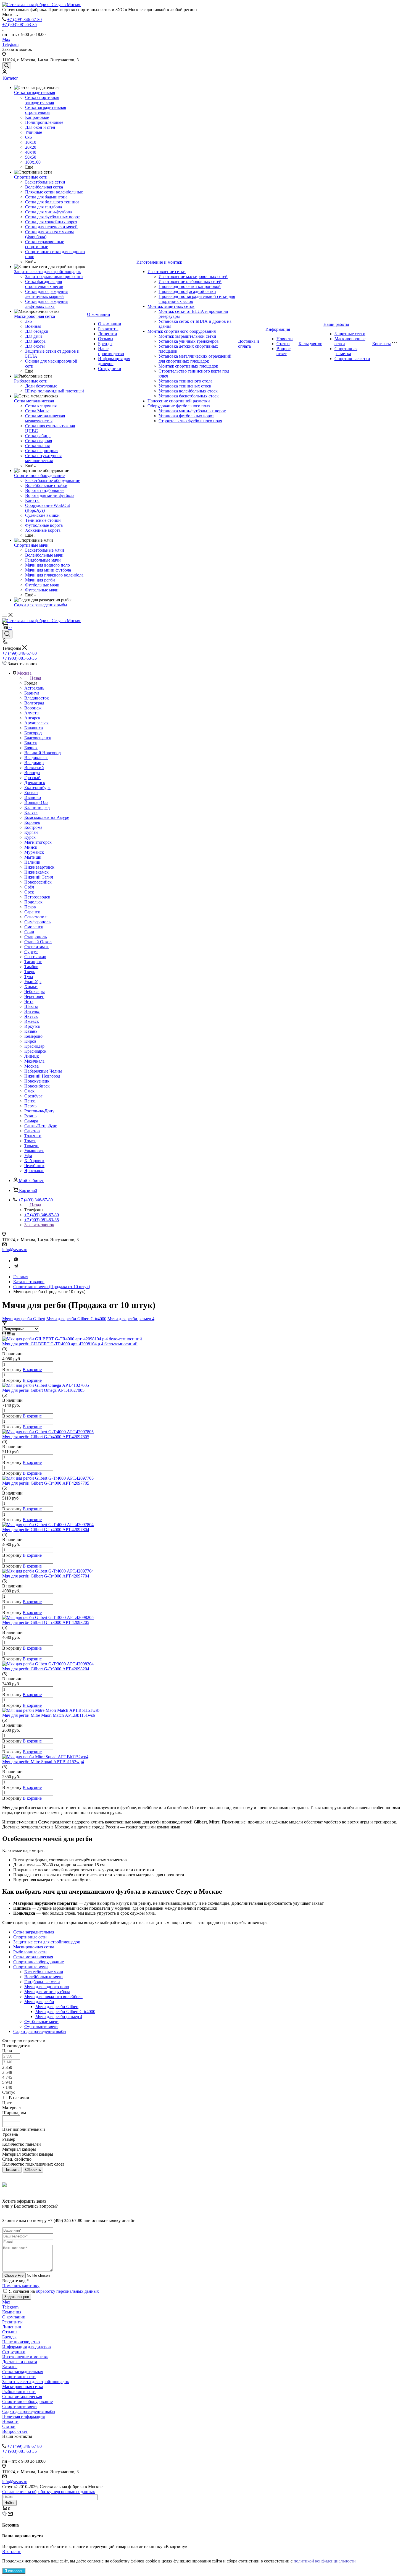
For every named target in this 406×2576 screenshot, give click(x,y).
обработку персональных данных (67, 2291)
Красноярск (35, 1051)
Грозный (32, 778)
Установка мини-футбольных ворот (192, 411)
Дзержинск (35, 783)
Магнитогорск (38, 842)
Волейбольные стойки (46, 485)
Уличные (34, 132)
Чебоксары (35, 991)
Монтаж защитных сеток (171, 306)
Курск (30, 837)
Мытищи (33, 857)
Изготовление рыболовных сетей (190, 281)
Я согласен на (54, 2291)
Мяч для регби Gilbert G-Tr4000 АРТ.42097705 (46, 1483)
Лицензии (108, 334)
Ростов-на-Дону (39, 1111)
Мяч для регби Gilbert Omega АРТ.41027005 (43, 1390)
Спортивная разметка (346, 351)
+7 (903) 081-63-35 (19, 24)
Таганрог (33, 962)
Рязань (30, 1116)
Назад (36, 678)
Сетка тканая (37, 446)
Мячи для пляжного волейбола (54, 575)
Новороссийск (38, 882)
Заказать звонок (39, 1225)
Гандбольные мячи (43, 560)
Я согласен (14, 2571)
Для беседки (37, 331)
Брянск (31, 748)
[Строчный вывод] (9, 1334)
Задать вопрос (17, 2297)
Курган (31, 832)
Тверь (30, 972)
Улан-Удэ (33, 982)
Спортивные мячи (31, 545)
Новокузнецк (37, 1081)
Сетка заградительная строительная (46, 110)
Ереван (31, 792)
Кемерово (33, 1036)
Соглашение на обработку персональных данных (49, 2492)
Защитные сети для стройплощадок (48, 272)
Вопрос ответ (284, 351)
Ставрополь (35, 937)
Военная (33, 326)
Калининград (37, 807)
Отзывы (106, 339)
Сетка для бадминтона (46, 197)
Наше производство (111, 351)
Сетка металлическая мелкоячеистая (45, 418)
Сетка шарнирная (42, 451)
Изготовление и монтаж (159, 262)
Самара (31, 1121)
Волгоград (34, 703)
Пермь (30, 1106)
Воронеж (33, 708)
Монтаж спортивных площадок (188, 366)
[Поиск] (7, 66)
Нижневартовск (39, 867)
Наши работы (336, 324)
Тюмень (32, 1146)
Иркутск (32, 1026)
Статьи (283, 344)
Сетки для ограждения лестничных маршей (46, 294)
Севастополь (36, 917)
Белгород (33, 733)
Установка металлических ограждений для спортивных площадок (195, 359)
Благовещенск (38, 738)
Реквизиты (108, 329)
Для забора (35, 341)
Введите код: (15, 2281)
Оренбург (33, 1096)
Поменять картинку (21, 2286)
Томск (30, 1141)
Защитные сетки (350, 334)
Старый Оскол (38, 942)
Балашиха (34, 728)
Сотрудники (110, 369)
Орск (29, 892)
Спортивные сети (31, 177)
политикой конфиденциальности (325, 2561)
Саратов (32, 1131)
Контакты (382, 344)
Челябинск (34, 1166)
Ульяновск (34, 1151)
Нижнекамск (36, 872)
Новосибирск (37, 1086)
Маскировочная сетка (35, 316)
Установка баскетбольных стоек (189, 396)
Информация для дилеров (27, 2347)
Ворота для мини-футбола (50, 495)
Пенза (30, 1101)
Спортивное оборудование (39, 475)
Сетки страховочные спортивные (45, 244)
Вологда (32, 773)
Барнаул (32, 693)
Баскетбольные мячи (45, 550)
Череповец (34, 996)
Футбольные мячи (42, 585)
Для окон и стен (40, 127)
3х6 (28, 321)
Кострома (33, 827)
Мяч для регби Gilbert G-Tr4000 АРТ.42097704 (46, 1576)
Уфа (28, 1156)
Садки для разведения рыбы (41, 605)
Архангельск (36, 723)
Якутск (31, 1016)
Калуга (31, 812)
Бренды (105, 344)
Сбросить (33, 2170)
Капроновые (37, 117)
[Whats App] (16, 1261)
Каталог (11, 78)
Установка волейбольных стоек (188, 391)
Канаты (32, 500)
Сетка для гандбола (43, 207)
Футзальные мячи (42, 590)
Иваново (33, 797)
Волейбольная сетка (44, 187)
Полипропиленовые (44, 122)
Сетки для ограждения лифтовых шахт (46, 304)
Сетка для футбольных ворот (52, 217)
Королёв (32, 822)
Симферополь (37, 922)
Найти (9, 2503)
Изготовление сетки (167, 272)
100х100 (33, 162)
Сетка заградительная (35, 92)
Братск (31, 743)
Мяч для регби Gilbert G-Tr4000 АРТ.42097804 (46, 1530)
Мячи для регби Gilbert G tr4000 (76, 1319)
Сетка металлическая (34, 401)
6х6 (28, 137)
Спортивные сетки (352, 359)
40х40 (31, 152)
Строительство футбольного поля (190, 421)
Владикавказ (36, 758)
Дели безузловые (41, 386)
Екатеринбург (37, 788)
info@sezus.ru (15, 1250)
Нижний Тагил (39, 877)
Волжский (34, 768)
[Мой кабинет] (4, 72)
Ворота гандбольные (45, 490)
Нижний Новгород (42, 1076)
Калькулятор (310, 344)
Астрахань (34, 688)
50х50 (31, 157)
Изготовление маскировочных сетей (193, 277)
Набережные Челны (43, 1071)
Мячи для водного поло (48, 565)
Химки (31, 986)
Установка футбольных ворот (186, 416)
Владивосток (37, 698)
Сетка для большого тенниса (52, 202)
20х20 (31, 147)
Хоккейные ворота (43, 530)
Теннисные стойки (43, 520)
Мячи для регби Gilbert (24, 1319)
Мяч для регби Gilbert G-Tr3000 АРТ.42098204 (46, 1669)
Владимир (34, 763)
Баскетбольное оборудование (53, 480)
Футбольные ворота (44, 525)
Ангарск (32, 718)
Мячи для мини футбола (48, 570)
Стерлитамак (37, 947)
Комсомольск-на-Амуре (47, 817)
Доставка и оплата (249, 344)
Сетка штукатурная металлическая (43, 458)
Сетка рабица (38, 436)
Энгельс (32, 1011)
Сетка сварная (39, 441)
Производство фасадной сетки (187, 291)
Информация (278, 329)
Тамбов (31, 967)
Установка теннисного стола (185, 381)
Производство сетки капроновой (190, 286)
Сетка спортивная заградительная (42, 100)
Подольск (33, 902)
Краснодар (34, 1046)
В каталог (11, 2552)
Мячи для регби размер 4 (131, 1319)
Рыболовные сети (31, 381)
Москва (31, 1066)
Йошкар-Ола (36, 802)
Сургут (31, 952)
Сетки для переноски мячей (51, 227)
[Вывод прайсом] (13, 1334)
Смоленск (34, 927)
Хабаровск (34, 1161)
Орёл (29, 887)
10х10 (31, 142)
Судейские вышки (42, 515)
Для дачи (34, 336)
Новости (285, 339)
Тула (29, 977)
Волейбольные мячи (44, 555)
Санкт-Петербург (41, 1126)
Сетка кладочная (41, 406)
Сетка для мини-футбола (48, 212)
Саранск (32, 912)
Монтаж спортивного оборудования (182, 331)
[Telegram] (16, 1267)
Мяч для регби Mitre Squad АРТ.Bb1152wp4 (43, 1762)
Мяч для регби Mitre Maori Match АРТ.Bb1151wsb (49, 1715)
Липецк (32, 1056)
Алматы (32, 713)
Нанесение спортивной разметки (179, 401)
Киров (30, 1041)
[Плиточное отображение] (5, 1334)
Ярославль (34, 1171)
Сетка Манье (37, 411)
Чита (29, 1001)
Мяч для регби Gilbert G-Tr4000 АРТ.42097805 (46, 1437)
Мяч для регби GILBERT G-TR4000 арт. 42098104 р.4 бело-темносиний (70, 1344)
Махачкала (34, 1061)
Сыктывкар (35, 957)
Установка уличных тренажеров (189, 341)
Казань (31, 1031)
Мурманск (34, 852)
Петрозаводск (37, 897)
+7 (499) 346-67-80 (24, 19)
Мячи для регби (40, 580)
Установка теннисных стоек (185, 386)
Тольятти (33, 1136)
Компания (12, 2312)
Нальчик (32, 862)
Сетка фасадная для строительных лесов (44, 284)
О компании (99, 314)
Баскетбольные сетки (45, 182)
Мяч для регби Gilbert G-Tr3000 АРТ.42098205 (46, 1622)
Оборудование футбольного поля (179, 406)
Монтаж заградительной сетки (187, 336)
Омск (29, 1091)
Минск (31, 847)
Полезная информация (23, 2416)
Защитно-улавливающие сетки (54, 277)
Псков (30, 907)
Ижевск (32, 1021)
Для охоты (35, 346)
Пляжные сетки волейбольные (54, 192)
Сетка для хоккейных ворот (51, 222)
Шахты (31, 1006)
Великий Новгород (43, 753)
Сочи (29, 932)
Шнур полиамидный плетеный (55, 391)
